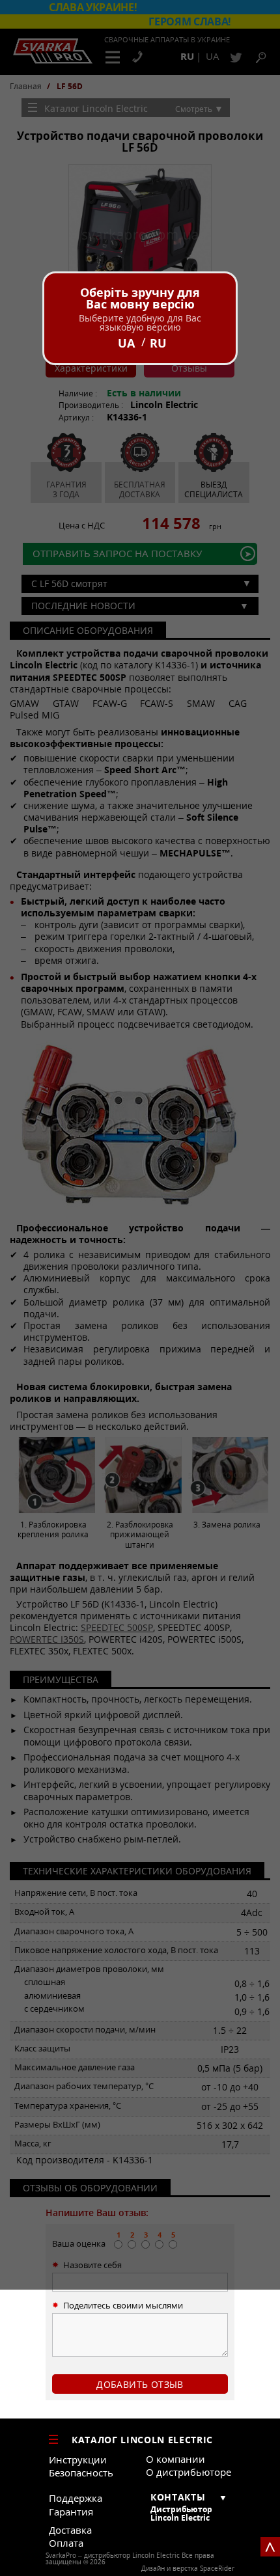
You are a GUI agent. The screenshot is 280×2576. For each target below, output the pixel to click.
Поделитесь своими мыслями (123, 2306)
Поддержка (76, 2498)
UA (126, 343)
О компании (175, 2459)
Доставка (70, 2530)
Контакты (178, 2497)
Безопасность (81, 2473)
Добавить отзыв (140, 2384)
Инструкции (78, 2460)
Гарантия (71, 2512)
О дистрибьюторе (189, 2472)
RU (158, 343)
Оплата (66, 2543)
